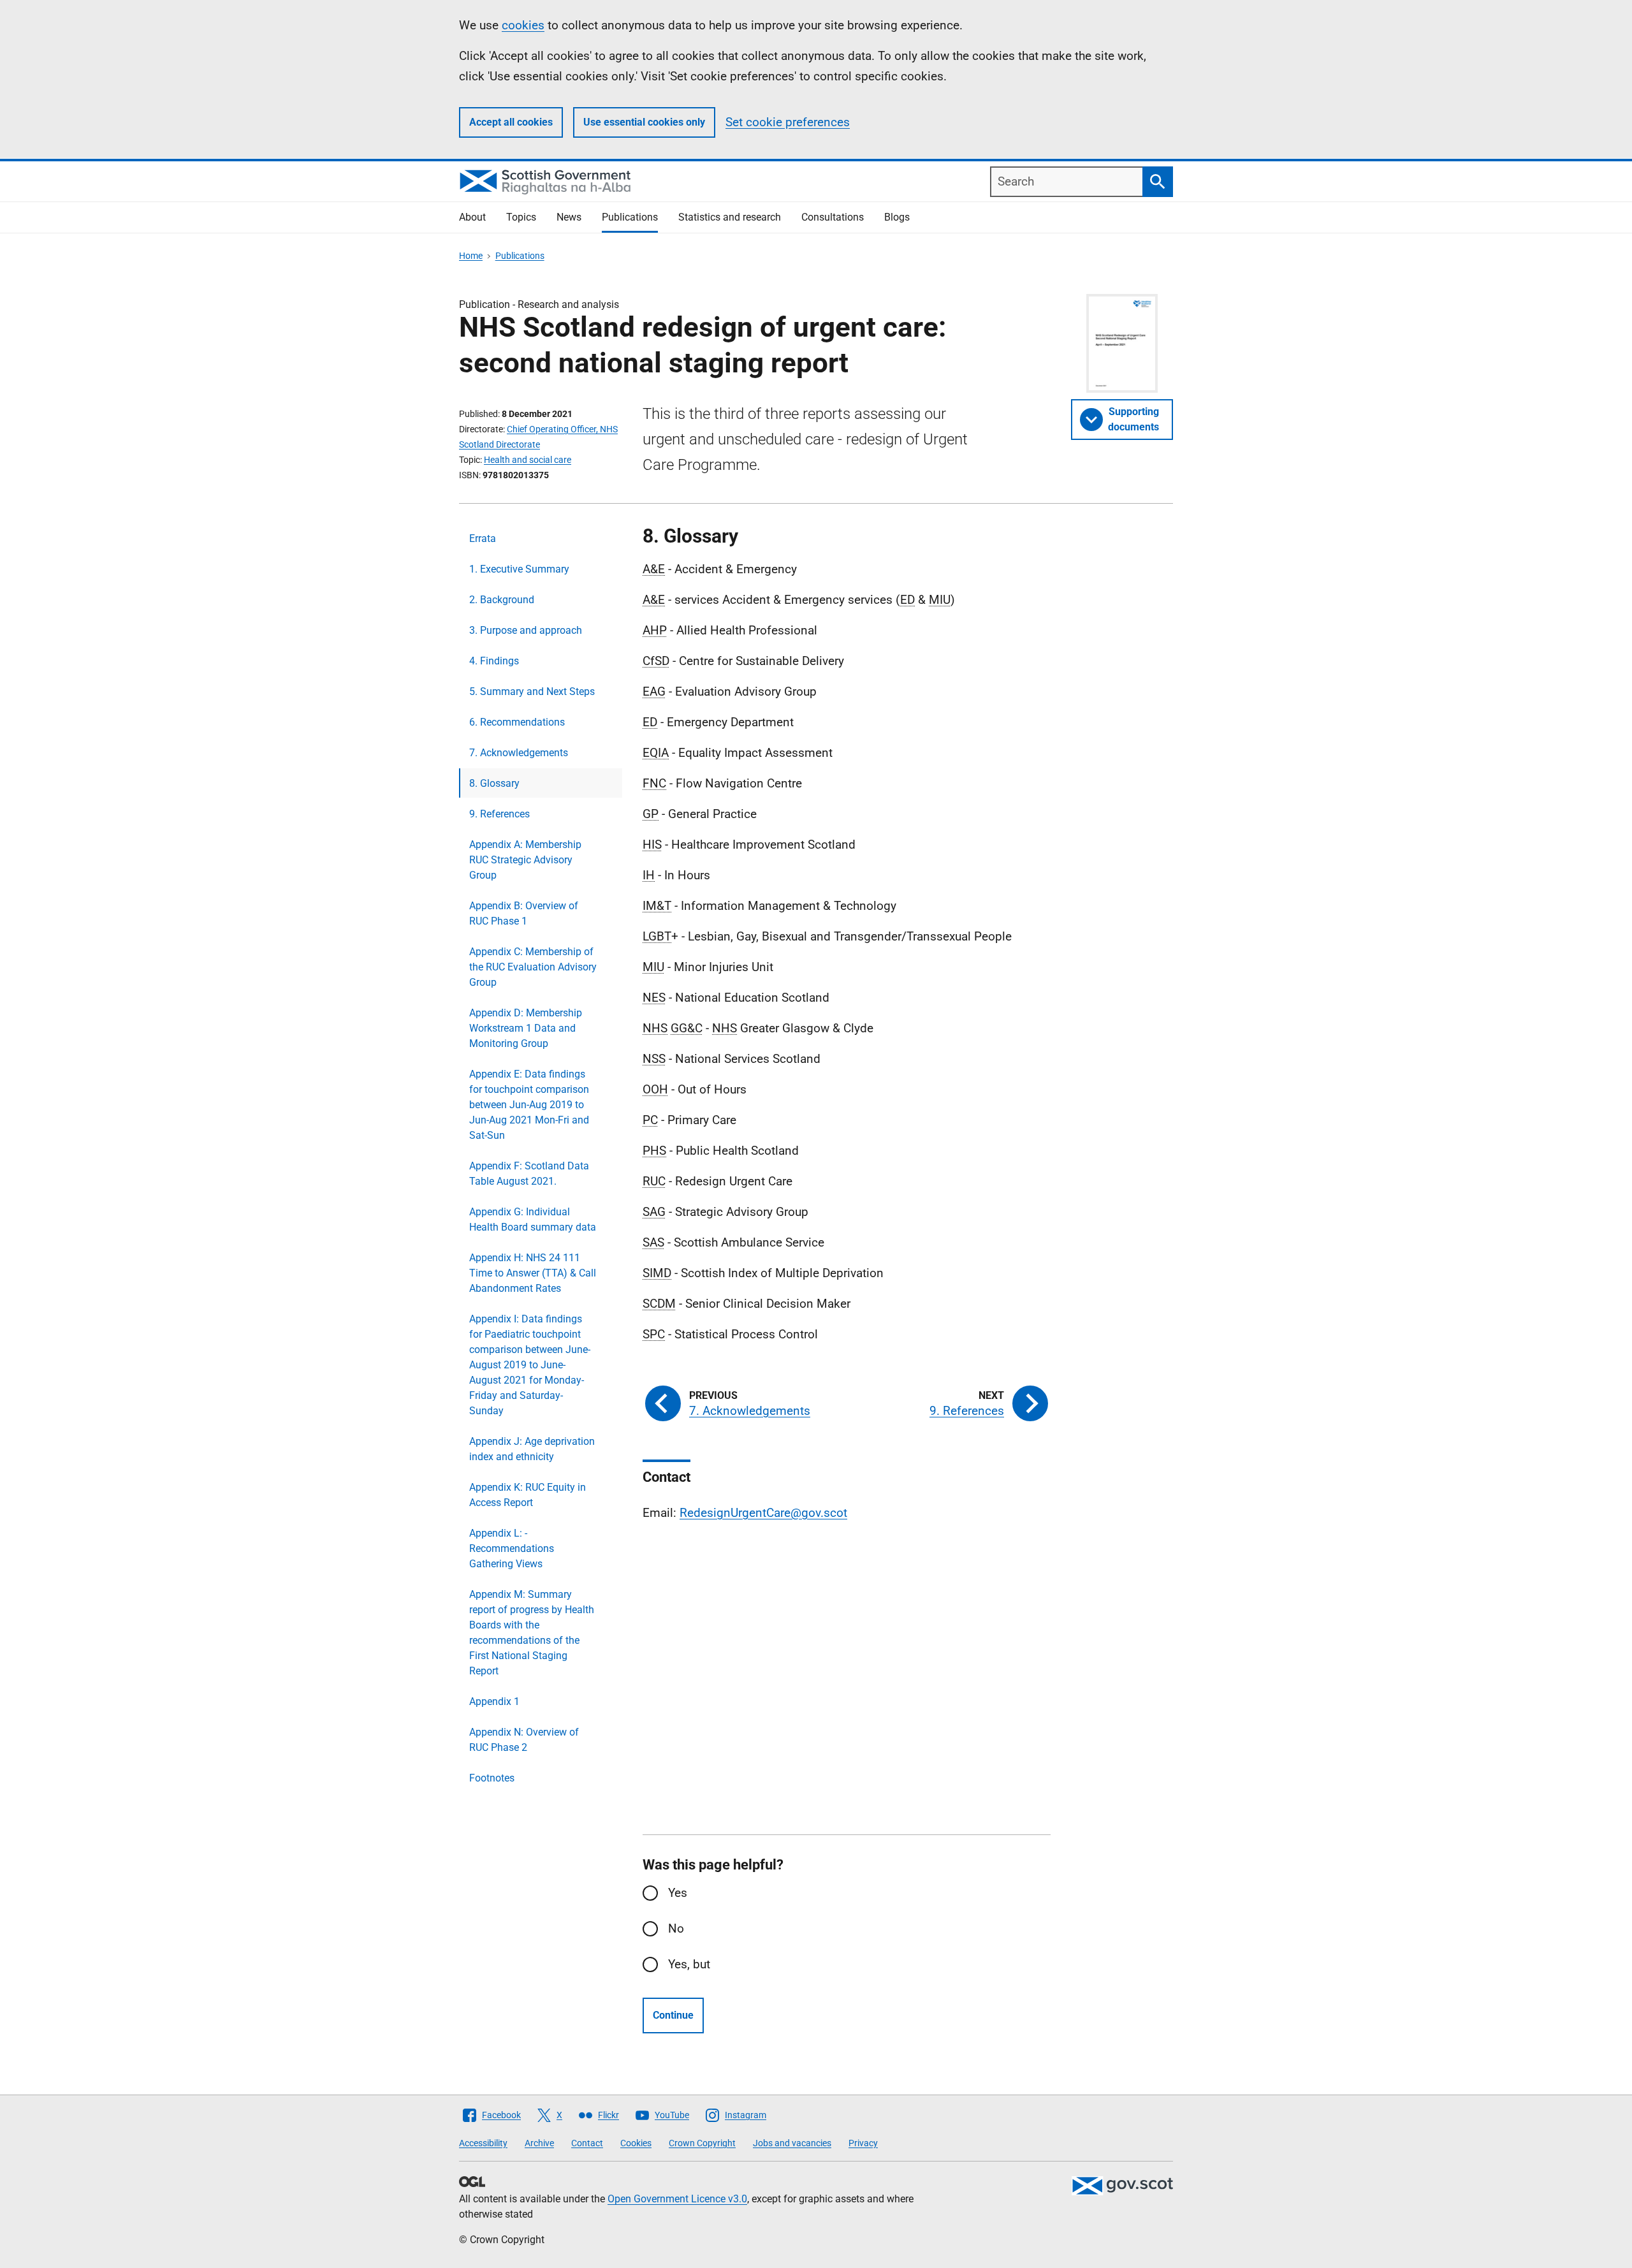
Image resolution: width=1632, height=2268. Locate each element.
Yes (678, 1893)
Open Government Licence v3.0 (677, 2199)
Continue (673, 2015)
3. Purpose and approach (526, 630)
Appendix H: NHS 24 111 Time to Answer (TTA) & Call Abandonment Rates (533, 1273)
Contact (587, 2143)
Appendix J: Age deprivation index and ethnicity (532, 1449)
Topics (521, 217)
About (472, 217)
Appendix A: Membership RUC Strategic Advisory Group (525, 860)
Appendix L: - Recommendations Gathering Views (512, 1548)
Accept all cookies (511, 122)
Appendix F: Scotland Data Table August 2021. (529, 1174)
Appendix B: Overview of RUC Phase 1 (524, 913)
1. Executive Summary (519, 569)
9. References (499, 814)
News (569, 217)
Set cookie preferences (788, 122)
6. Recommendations (517, 722)
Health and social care (528, 460)
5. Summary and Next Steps (532, 691)
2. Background (502, 600)
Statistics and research (730, 217)
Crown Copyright (702, 2143)
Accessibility (483, 2143)
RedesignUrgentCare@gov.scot (763, 1513)
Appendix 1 (494, 1701)
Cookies (636, 2143)
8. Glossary (494, 783)
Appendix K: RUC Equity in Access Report (528, 1495)
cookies (523, 25)
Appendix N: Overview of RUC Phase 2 (524, 1740)
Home (471, 256)
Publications (630, 217)
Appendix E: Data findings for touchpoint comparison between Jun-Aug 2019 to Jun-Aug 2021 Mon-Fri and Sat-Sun (529, 1105)
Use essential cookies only (644, 122)
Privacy (863, 2143)
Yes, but (689, 1964)
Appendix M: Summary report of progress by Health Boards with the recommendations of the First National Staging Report (532, 1633)
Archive (539, 2143)
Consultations (833, 217)
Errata (483, 538)
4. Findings (494, 661)
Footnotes (492, 1778)
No (676, 1928)
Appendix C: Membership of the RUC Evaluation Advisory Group (533, 967)
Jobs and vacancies (792, 2143)
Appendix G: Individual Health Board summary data (533, 1219)
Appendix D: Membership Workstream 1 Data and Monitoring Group (526, 1028)
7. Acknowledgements (519, 753)
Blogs (897, 217)
